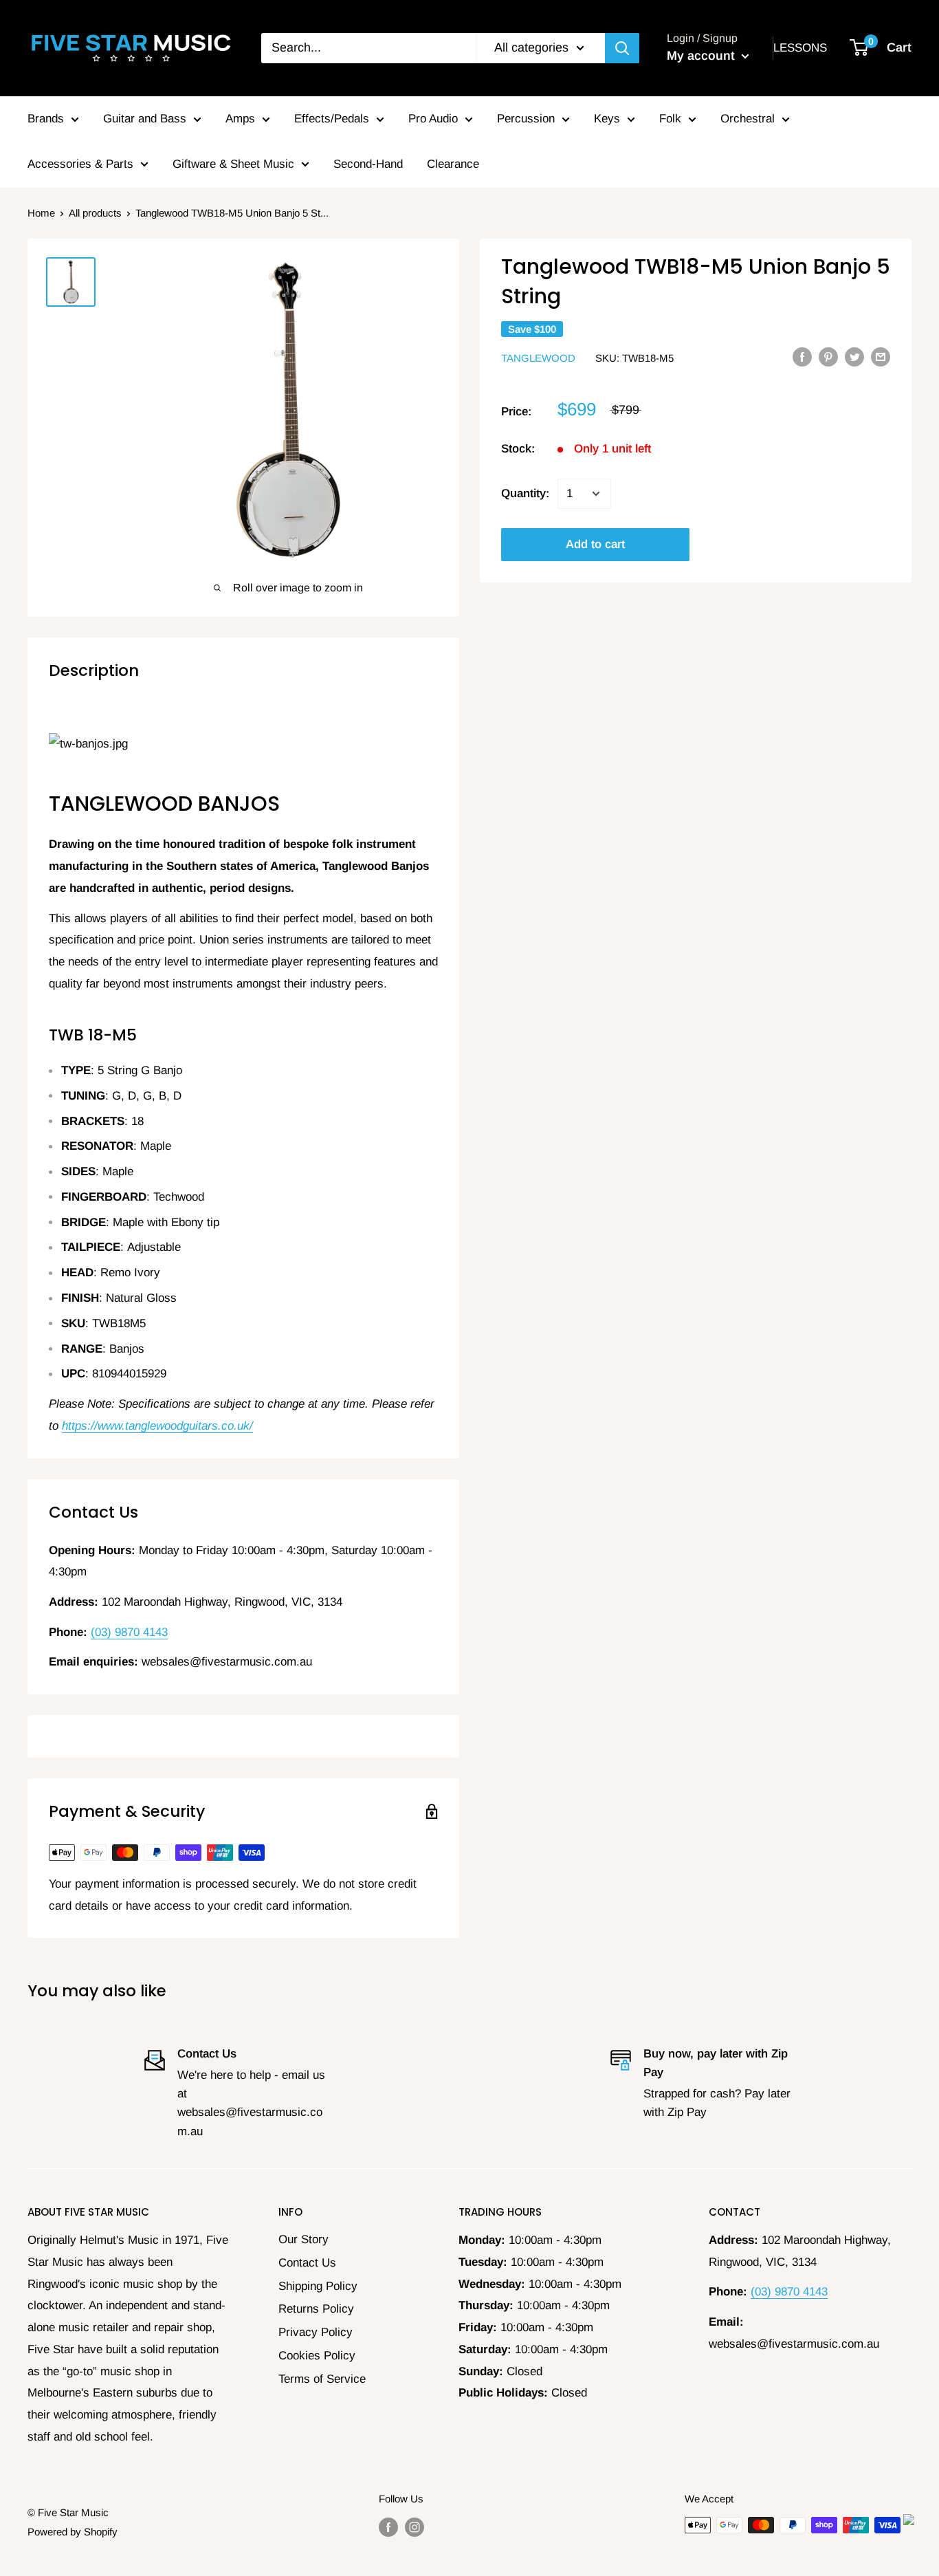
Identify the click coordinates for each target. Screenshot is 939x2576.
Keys (607, 119)
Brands (46, 119)
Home (41, 213)
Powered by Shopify (73, 2532)
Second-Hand (368, 164)
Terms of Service (322, 2379)
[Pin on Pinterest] (828, 357)
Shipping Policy (318, 2286)
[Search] (622, 48)
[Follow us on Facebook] (388, 2527)
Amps (240, 119)
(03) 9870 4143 (129, 1632)
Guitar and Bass (145, 119)
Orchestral (748, 119)
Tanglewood (538, 357)
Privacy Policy (316, 2332)
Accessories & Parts (80, 164)
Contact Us (307, 2263)
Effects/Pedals (332, 119)
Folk (670, 119)
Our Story (303, 2239)
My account (703, 56)
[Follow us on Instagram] (415, 2527)
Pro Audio (433, 119)
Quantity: (525, 493)
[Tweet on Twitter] (854, 357)
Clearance (453, 164)
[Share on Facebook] (802, 357)
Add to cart (595, 544)
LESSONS (800, 48)
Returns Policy (316, 2309)
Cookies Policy (317, 2356)
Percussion (526, 119)
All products (95, 213)
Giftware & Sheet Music (233, 164)
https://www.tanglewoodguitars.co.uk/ (157, 1426)
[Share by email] (881, 357)
